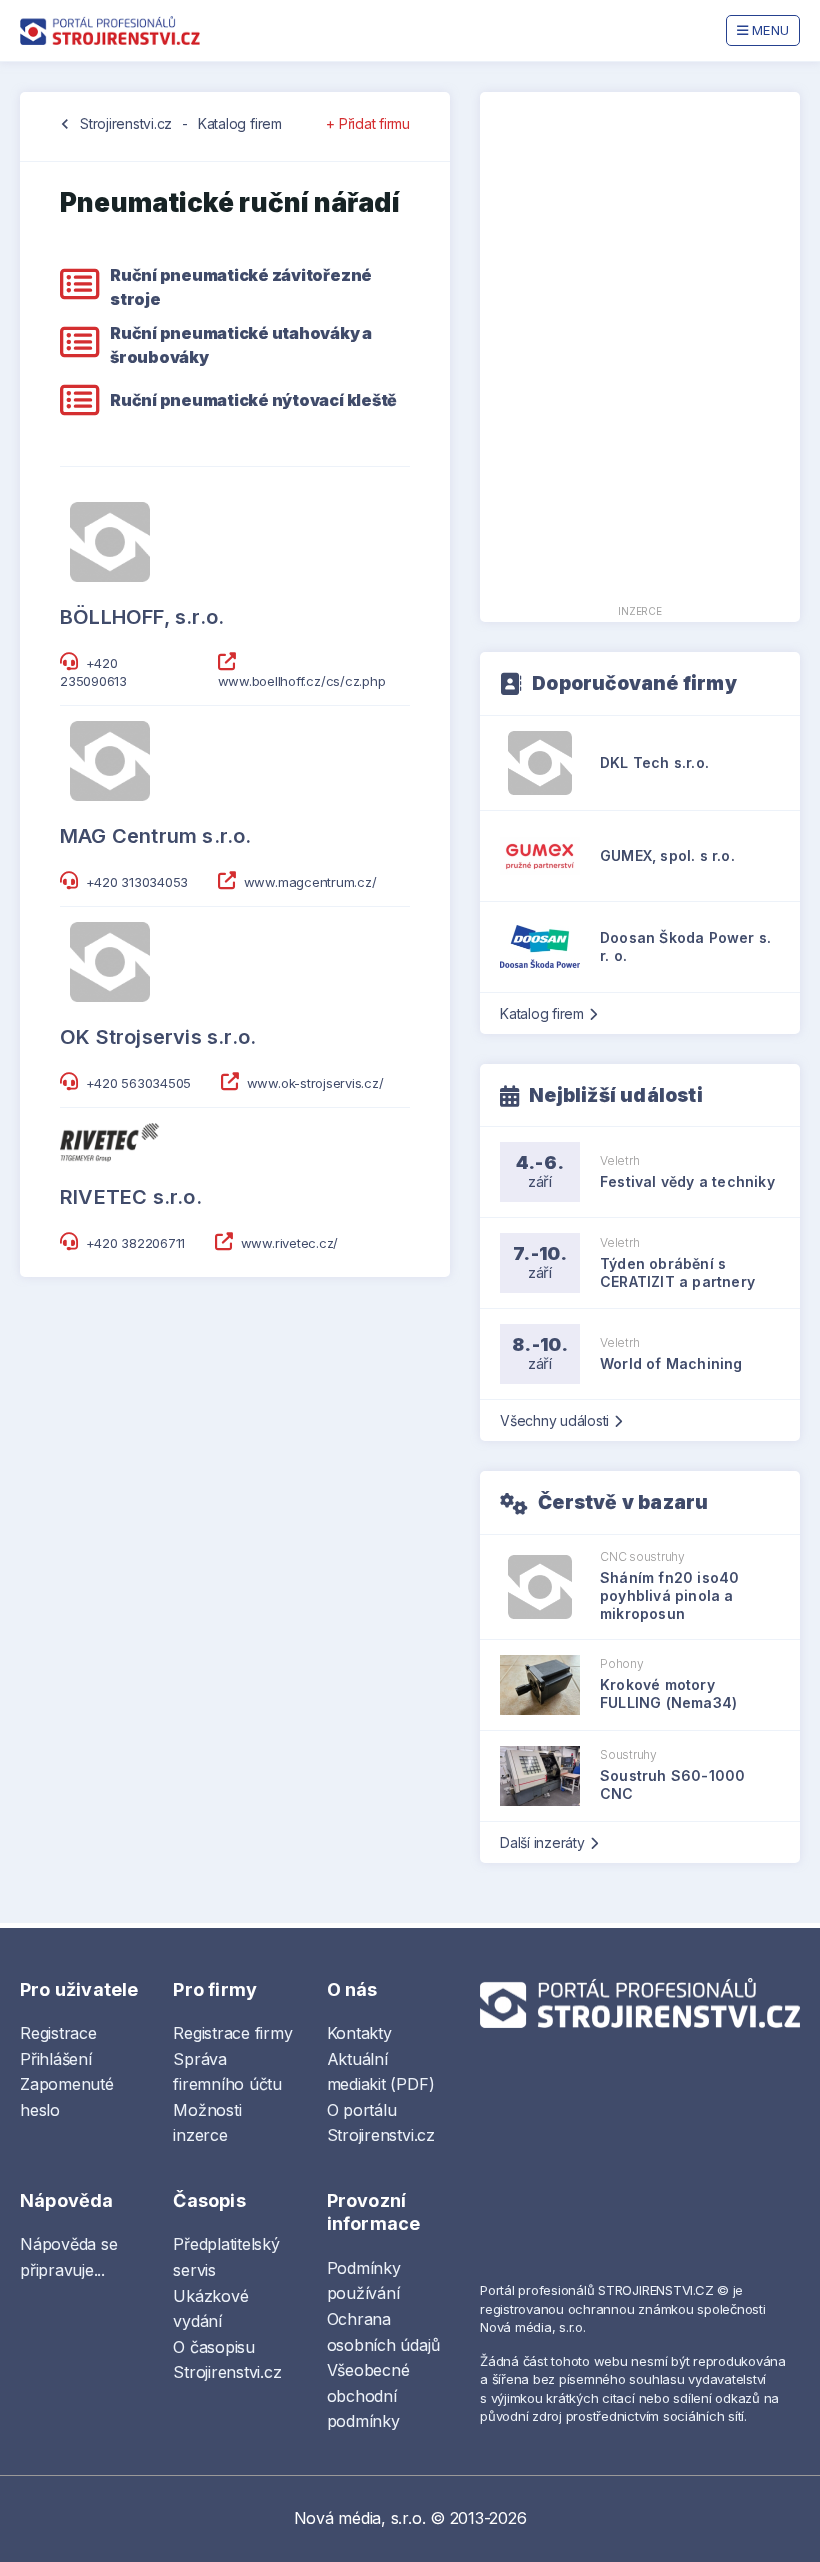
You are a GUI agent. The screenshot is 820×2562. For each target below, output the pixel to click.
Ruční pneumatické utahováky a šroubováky (241, 345)
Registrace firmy (232, 2033)
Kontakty (359, 2033)
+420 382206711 (136, 1243)
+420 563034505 (139, 1083)
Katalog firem (240, 123)
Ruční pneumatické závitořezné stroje (241, 287)
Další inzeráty (542, 1842)
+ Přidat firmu (368, 123)
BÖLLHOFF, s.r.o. (142, 617)
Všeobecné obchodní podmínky (368, 2395)
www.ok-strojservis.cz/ (315, 1083)
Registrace (58, 2033)
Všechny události (554, 1420)
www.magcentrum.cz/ (310, 882)
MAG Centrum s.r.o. (156, 836)
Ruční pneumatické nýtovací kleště (253, 400)
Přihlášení (56, 2059)
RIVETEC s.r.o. (131, 1197)
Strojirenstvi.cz (126, 123)
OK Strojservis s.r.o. (158, 1037)
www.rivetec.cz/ (289, 1243)
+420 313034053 (137, 882)
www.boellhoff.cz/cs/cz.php (302, 681)
